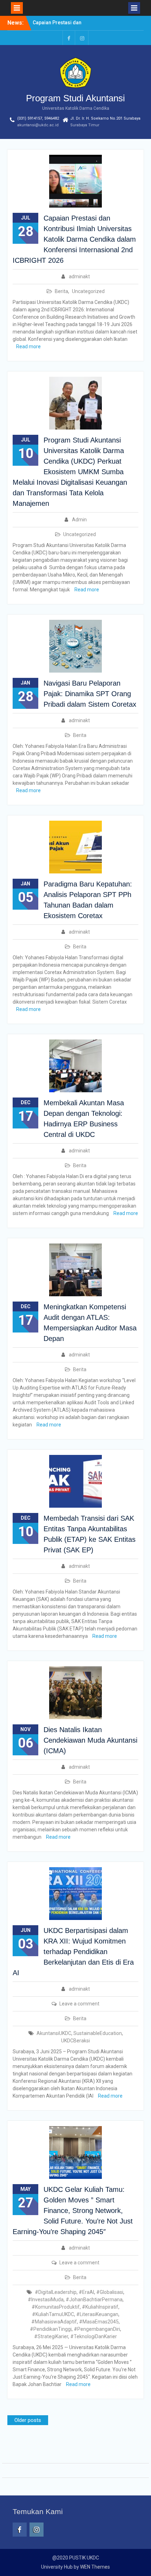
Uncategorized (88, 291)
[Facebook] (69, 38)
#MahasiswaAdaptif (54, 2322)
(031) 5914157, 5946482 (38, 118)
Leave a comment (79, 2004)
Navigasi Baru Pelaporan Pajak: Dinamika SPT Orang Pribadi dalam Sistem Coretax (90, 694)
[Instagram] (82, 38)
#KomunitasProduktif (56, 2307)
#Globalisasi (110, 2292)
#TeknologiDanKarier (94, 2336)
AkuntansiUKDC (54, 2033)
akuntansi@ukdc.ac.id (38, 125)
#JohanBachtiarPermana (94, 2300)
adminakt (79, 276)
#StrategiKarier (51, 2336)
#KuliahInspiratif (100, 2307)
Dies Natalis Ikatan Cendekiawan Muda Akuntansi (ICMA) (90, 1740)
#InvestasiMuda (46, 2300)
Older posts (28, 2420)
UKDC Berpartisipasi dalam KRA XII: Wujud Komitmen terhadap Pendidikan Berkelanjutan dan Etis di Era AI (73, 1952)
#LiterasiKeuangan (97, 2314)
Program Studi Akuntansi (75, 98)
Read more (28, 346)
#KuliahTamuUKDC (53, 2314)
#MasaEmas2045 (99, 2322)
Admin (79, 520)
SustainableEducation (98, 2033)
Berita (61, 291)
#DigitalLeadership (56, 2292)
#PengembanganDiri (97, 2329)
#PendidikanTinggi (51, 2329)
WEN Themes (95, 2567)
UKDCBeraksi (75, 2041)
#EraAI (86, 2292)
